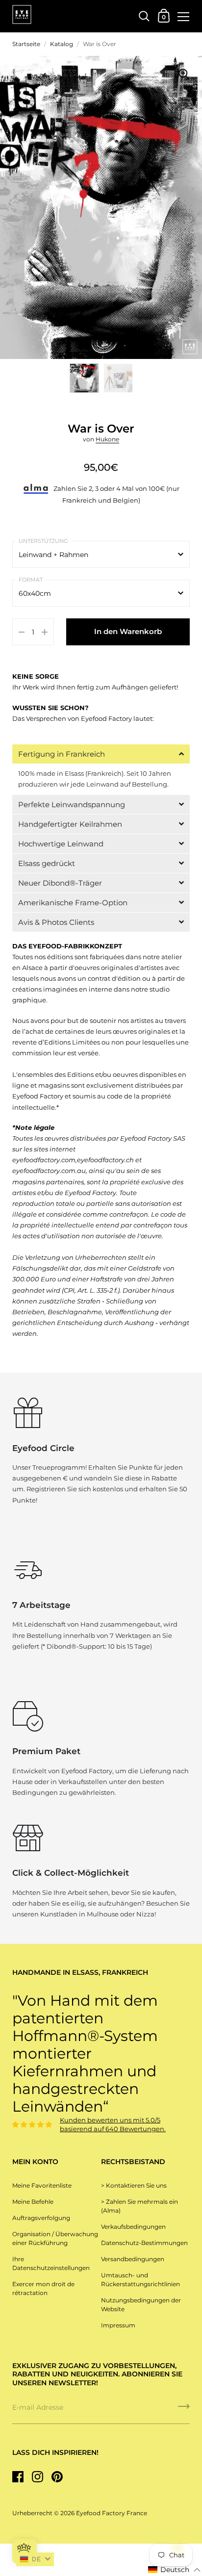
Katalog (62, 44)
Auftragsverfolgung (41, 2218)
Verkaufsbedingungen (133, 2227)
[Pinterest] (57, 2477)
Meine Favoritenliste (42, 2185)
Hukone (107, 439)
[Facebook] (18, 2477)
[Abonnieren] (184, 2410)
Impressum (118, 2325)
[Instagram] (37, 2477)
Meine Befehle (33, 2202)
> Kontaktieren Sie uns (134, 2185)
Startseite (26, 44)
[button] (101, 754)
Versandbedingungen (133, 2259)
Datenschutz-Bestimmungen (144, 2243)
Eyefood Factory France (112, 2513)
